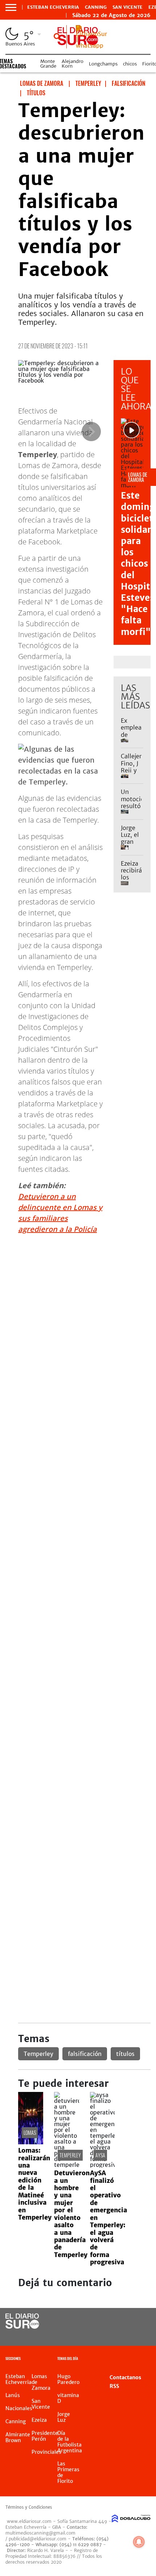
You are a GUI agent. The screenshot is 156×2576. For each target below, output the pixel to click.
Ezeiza (39, 2420)
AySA (100, 2155)
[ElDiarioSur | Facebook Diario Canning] (122, 2322)
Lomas (30, 2132)
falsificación (85, 2054)
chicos (130, 64)
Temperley (38, 2054)
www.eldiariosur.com (29, 2521)
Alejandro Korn (73, 64)
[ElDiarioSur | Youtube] (136, 2335)
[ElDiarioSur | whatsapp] (91, 45)
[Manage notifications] (139, 2542)
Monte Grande (48, 64)
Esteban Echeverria (53, 7)
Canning (96, 7)
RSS (114, 2386)
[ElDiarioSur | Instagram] (122, 2335)
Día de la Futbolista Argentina (70, 2442)
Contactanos (125, 2377)
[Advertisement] (78, 1318)
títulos (125, 2054)
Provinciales (46, 2452)
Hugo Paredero (68, 2379)
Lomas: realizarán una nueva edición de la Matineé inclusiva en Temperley (35, 2184)
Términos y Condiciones (29, 2507)
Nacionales (19, 2408)
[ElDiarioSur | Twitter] (136, 2322)
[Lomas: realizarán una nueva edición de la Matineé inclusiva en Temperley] (31, 2142)
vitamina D (68, 2398)
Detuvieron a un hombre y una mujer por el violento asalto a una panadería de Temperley (72, 2214)
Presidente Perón (45, 2436)
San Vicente (128, 7)
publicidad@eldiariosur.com (38, 2539)
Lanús (13, 2395)
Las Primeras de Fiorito (68, 2472)
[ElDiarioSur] (22, 2327)
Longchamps (103, 64)
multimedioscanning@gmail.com (40, 2533)
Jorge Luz (64, 2417)
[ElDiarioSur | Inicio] (147, 2359)
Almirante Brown (18, 2437)
